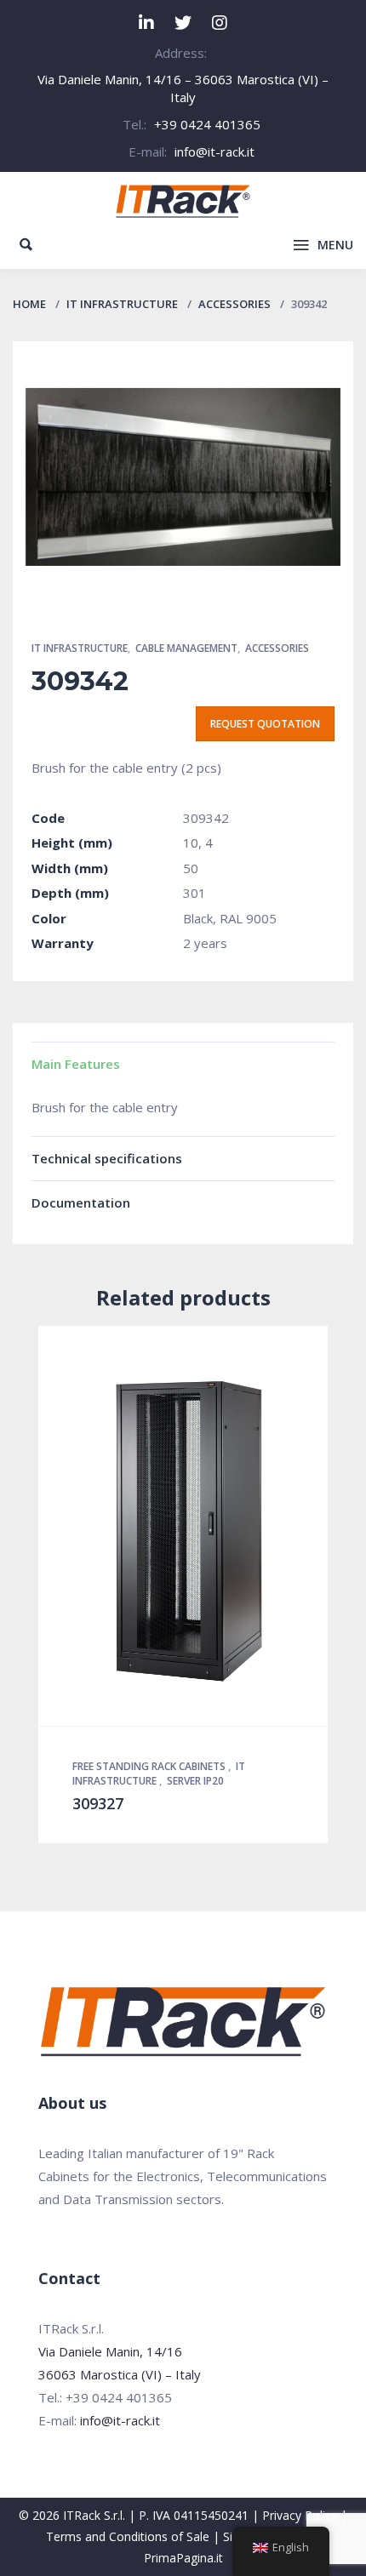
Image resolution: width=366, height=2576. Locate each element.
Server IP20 (195, 1781)
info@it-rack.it (214, 151)
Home (29, 304)
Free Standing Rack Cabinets (150, 1766)
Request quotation (265, 724)
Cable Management (186, 648)
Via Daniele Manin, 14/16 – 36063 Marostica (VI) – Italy (183, 88)
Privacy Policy (300, 2515)
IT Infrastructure (122, 304)
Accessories (234, 304)
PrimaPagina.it (183, 2558)
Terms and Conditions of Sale (128, 2536)
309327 (98, 1803)
